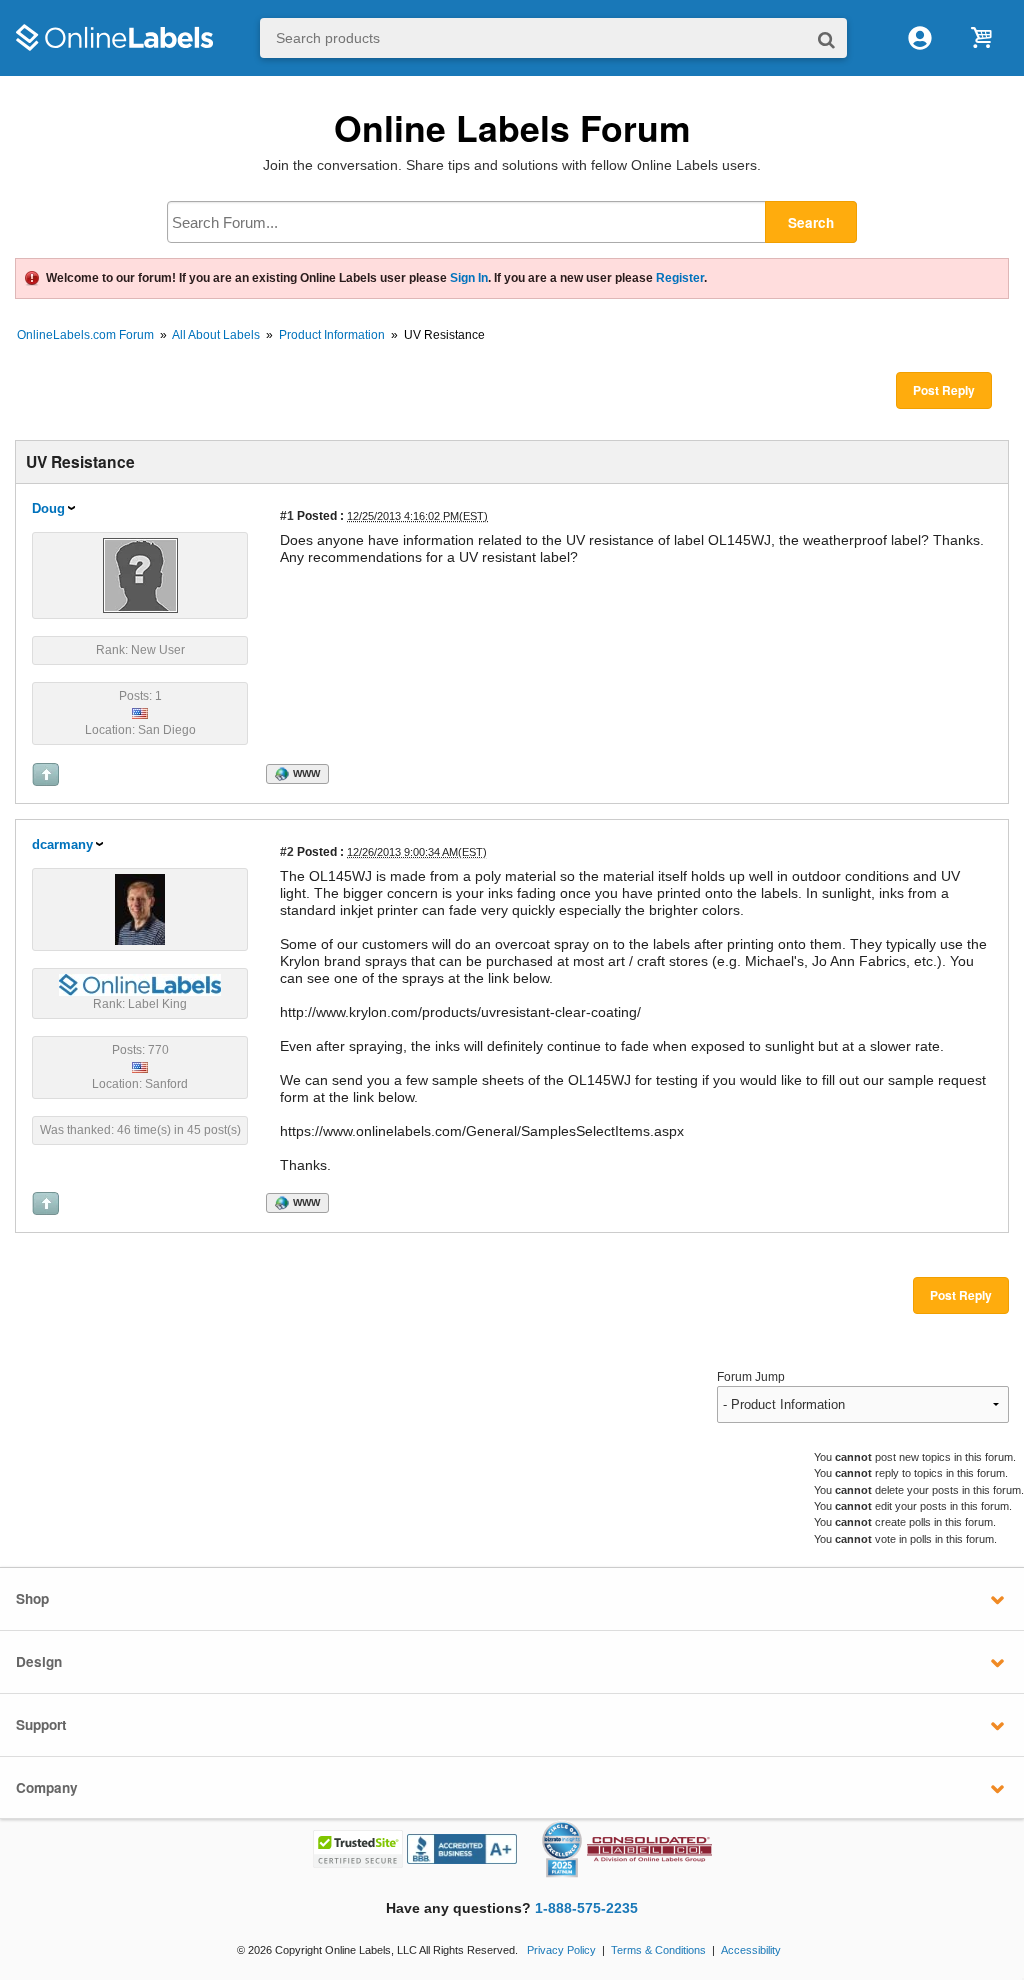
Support (41, 1724)
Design (39, 1661)
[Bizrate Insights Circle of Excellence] (574, 1825)
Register (680, 278)
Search (811, 222)
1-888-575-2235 (586, 1908)
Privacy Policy (561, 1950)
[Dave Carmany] (140, 908)
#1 (287, 515)
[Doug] (140, 574)
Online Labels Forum (512, 127)
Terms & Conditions (658, 1950)
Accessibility (751, 1950)
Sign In (469, 278)
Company (47, 1787)
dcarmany (62, 844)
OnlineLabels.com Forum (85, 335)
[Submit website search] (826, 38)
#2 (287, 851)
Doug (48, 508)
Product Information (332, 335)
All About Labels (216, 335)
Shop (32, 1598)
